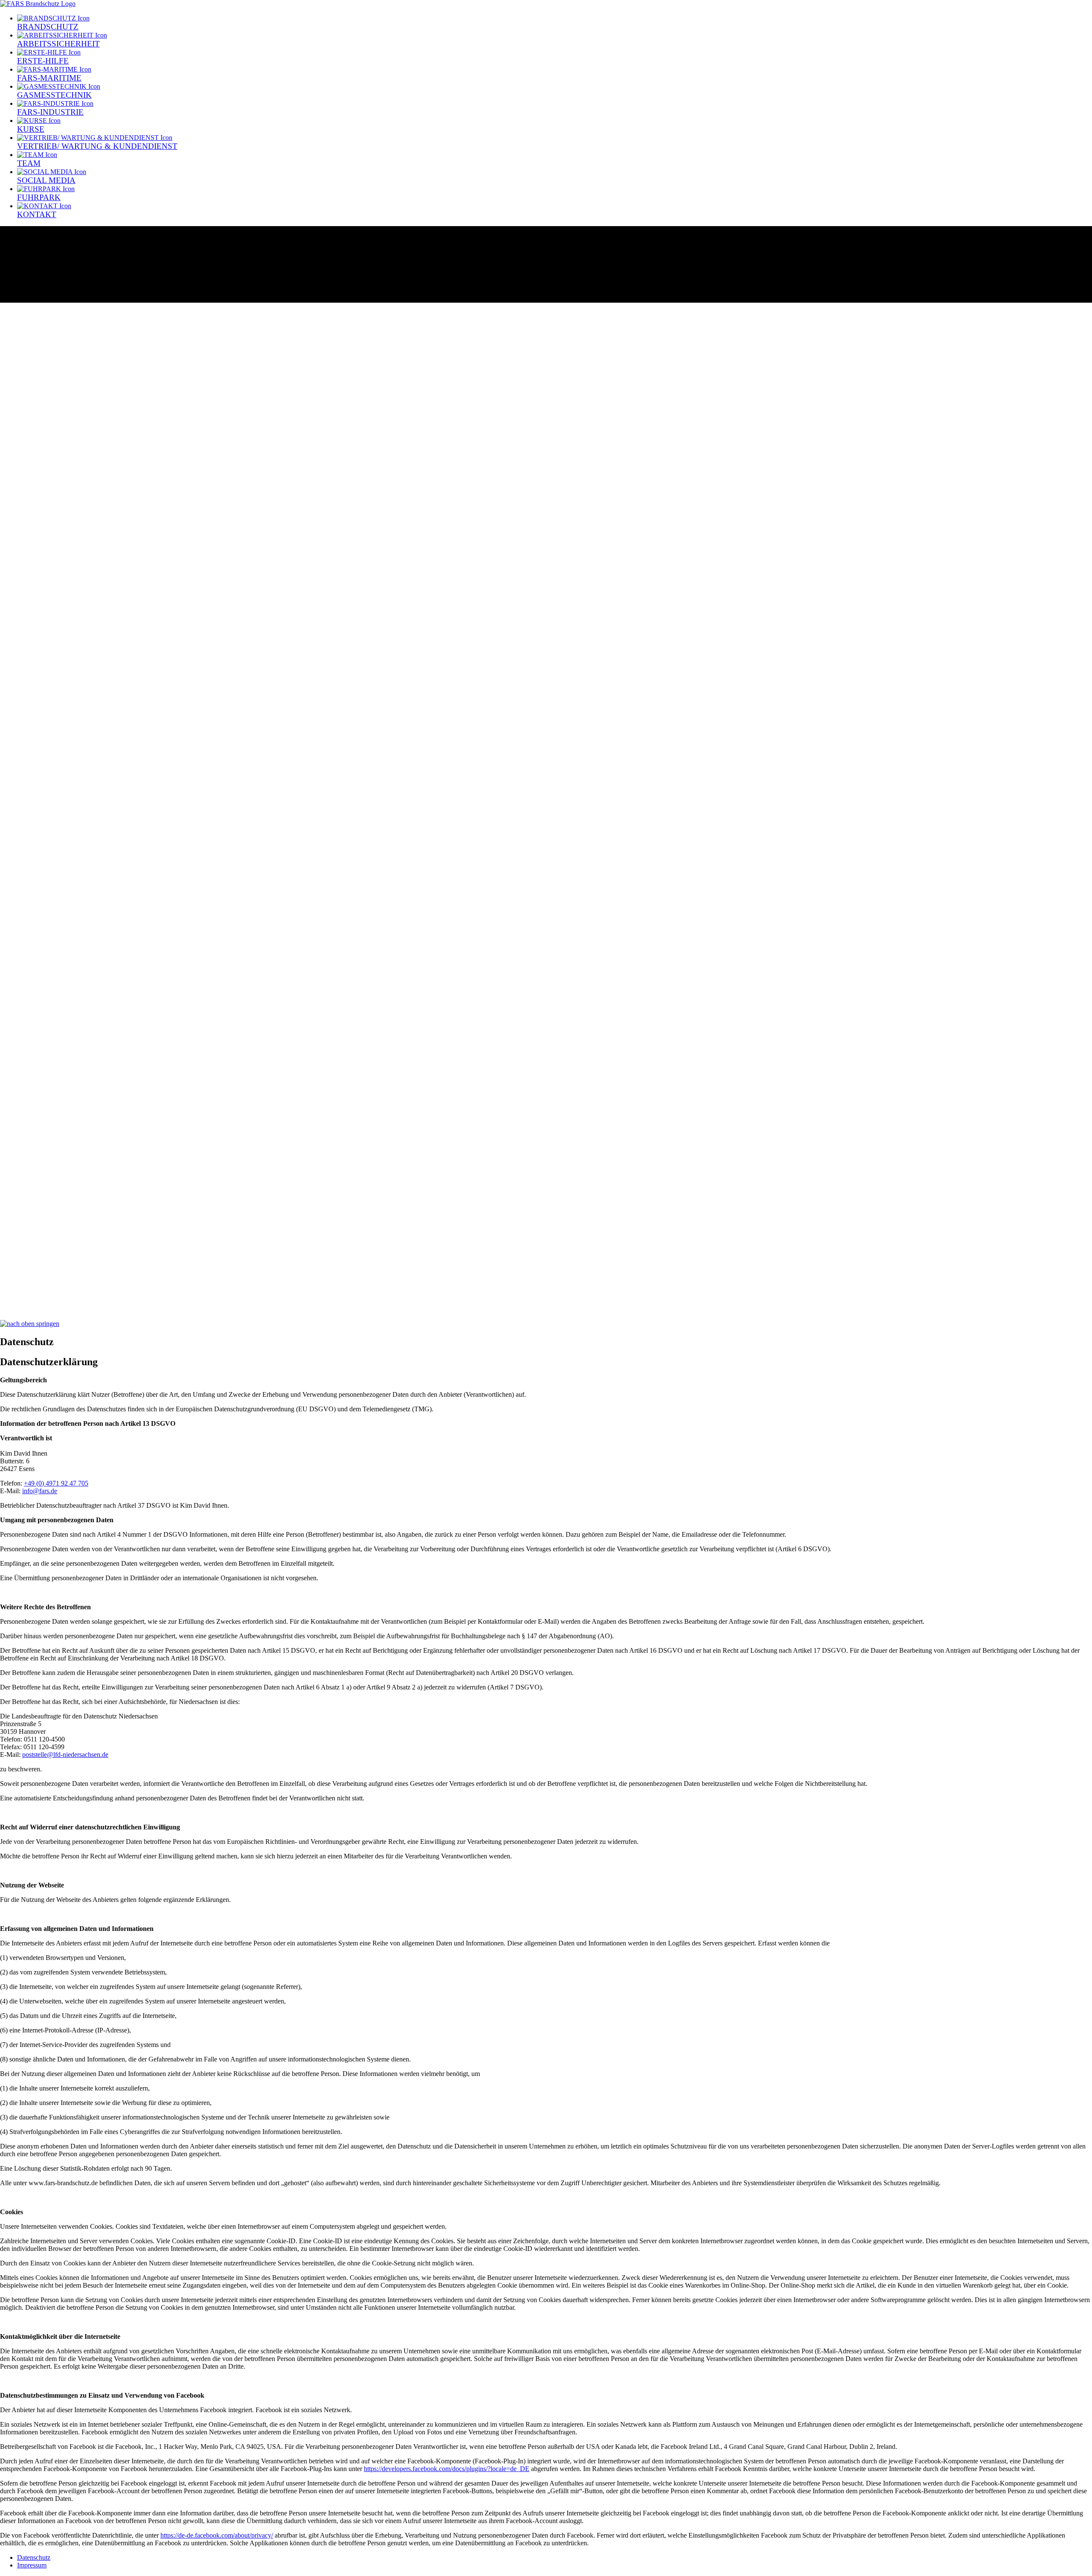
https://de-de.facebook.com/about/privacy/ (217, 2535)
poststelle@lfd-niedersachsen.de (65, 1755)
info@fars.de (40, 1491)
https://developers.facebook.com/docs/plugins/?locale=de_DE (447, 2469)
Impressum (32, 2565)
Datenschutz (34, 2557)
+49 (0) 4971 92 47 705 (56, 1483)
